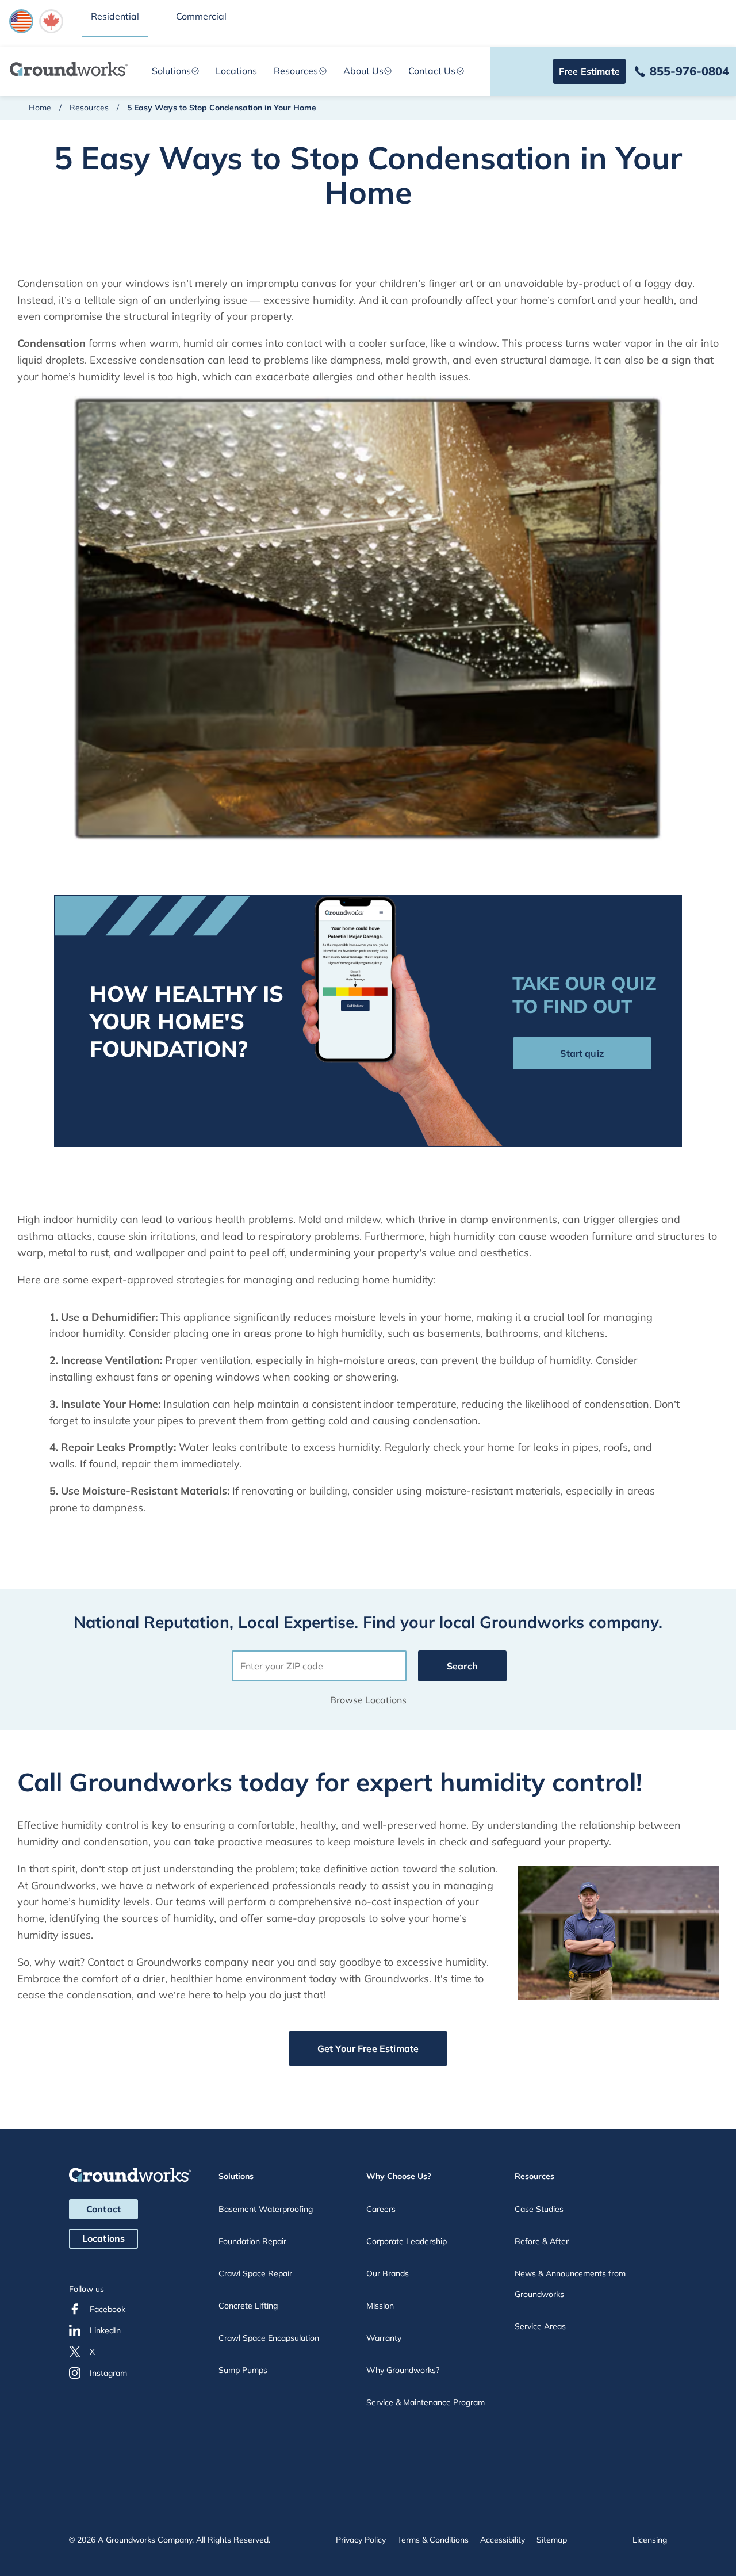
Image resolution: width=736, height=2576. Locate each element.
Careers (381, 2209)
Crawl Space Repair (255, 2273)
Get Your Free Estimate (368, 2048)
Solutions (171, 71)
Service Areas (540, 2326)
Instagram (108, 2373)
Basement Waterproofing (266, 2209)
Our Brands (388, 2273)
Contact (103, 2209)
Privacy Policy (361, 2540)
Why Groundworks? (403, 2370)
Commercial (201, 16)
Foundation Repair (252, 2241)
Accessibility (503, 2540)
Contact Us (432, 71)
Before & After (542, 2241)
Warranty (384, 2338)
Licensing (650, 2540)
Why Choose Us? (399, 2176)
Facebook (108, 2309)
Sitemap (552, 2540)
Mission (380, 2306)
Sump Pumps (243, 2370)
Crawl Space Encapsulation (269, 2338)
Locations (236, 71)
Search (462, 1666)
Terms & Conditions (433, 2540)
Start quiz (582, 1053)
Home (40, 108)
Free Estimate (589, 71)
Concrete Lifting (248, 2306)
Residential (115, 16)
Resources (296, 71)
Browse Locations (368, 1700)
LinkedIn (105, 2330)
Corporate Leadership (407, 2241)
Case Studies (539, 2209)
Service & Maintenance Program (425, 2402)
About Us (363, 71)
